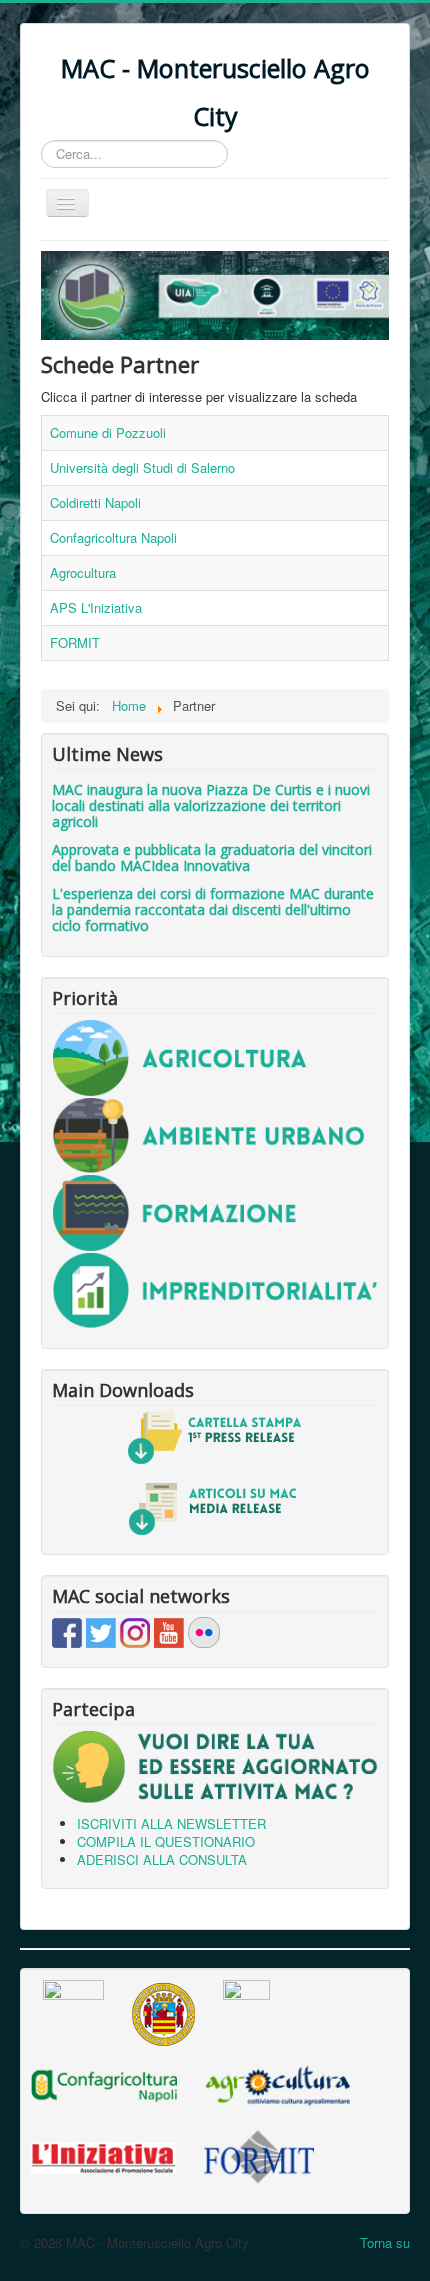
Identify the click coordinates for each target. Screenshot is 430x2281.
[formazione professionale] (215, 1210)
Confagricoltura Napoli (113, 537)
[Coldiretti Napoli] (246, 2011)
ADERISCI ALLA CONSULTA (162, 1859)
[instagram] (135, 1630)
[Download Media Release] (215, 1508)
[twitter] (101, 1630)
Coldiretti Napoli (95, 502)
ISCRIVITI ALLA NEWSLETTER (171, 1823)
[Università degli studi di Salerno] (163, 2011)
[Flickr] (204, 1630)
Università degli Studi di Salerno (142, 467)
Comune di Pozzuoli (108, 432)
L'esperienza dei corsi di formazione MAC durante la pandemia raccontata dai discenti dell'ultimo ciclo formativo (213, 909)
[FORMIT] (259, 2155)
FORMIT (75, 642)
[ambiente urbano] (215, 1133)
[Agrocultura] (277, 2083)
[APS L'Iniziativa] (103, 2155)
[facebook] (67, 1630)
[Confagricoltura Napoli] (104, 2083)
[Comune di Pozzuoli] (73, 2011)
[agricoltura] (215, 1056)
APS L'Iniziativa (96, 607)
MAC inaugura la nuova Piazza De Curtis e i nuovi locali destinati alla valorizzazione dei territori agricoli (211, 805)
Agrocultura (83, 572)
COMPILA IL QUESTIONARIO (166, 1841)
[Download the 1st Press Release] (215, 1437)
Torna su (385, 2242)
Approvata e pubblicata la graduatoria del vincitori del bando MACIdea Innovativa (212, 857)
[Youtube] (169, 1630)
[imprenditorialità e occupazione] (215, 1288)
